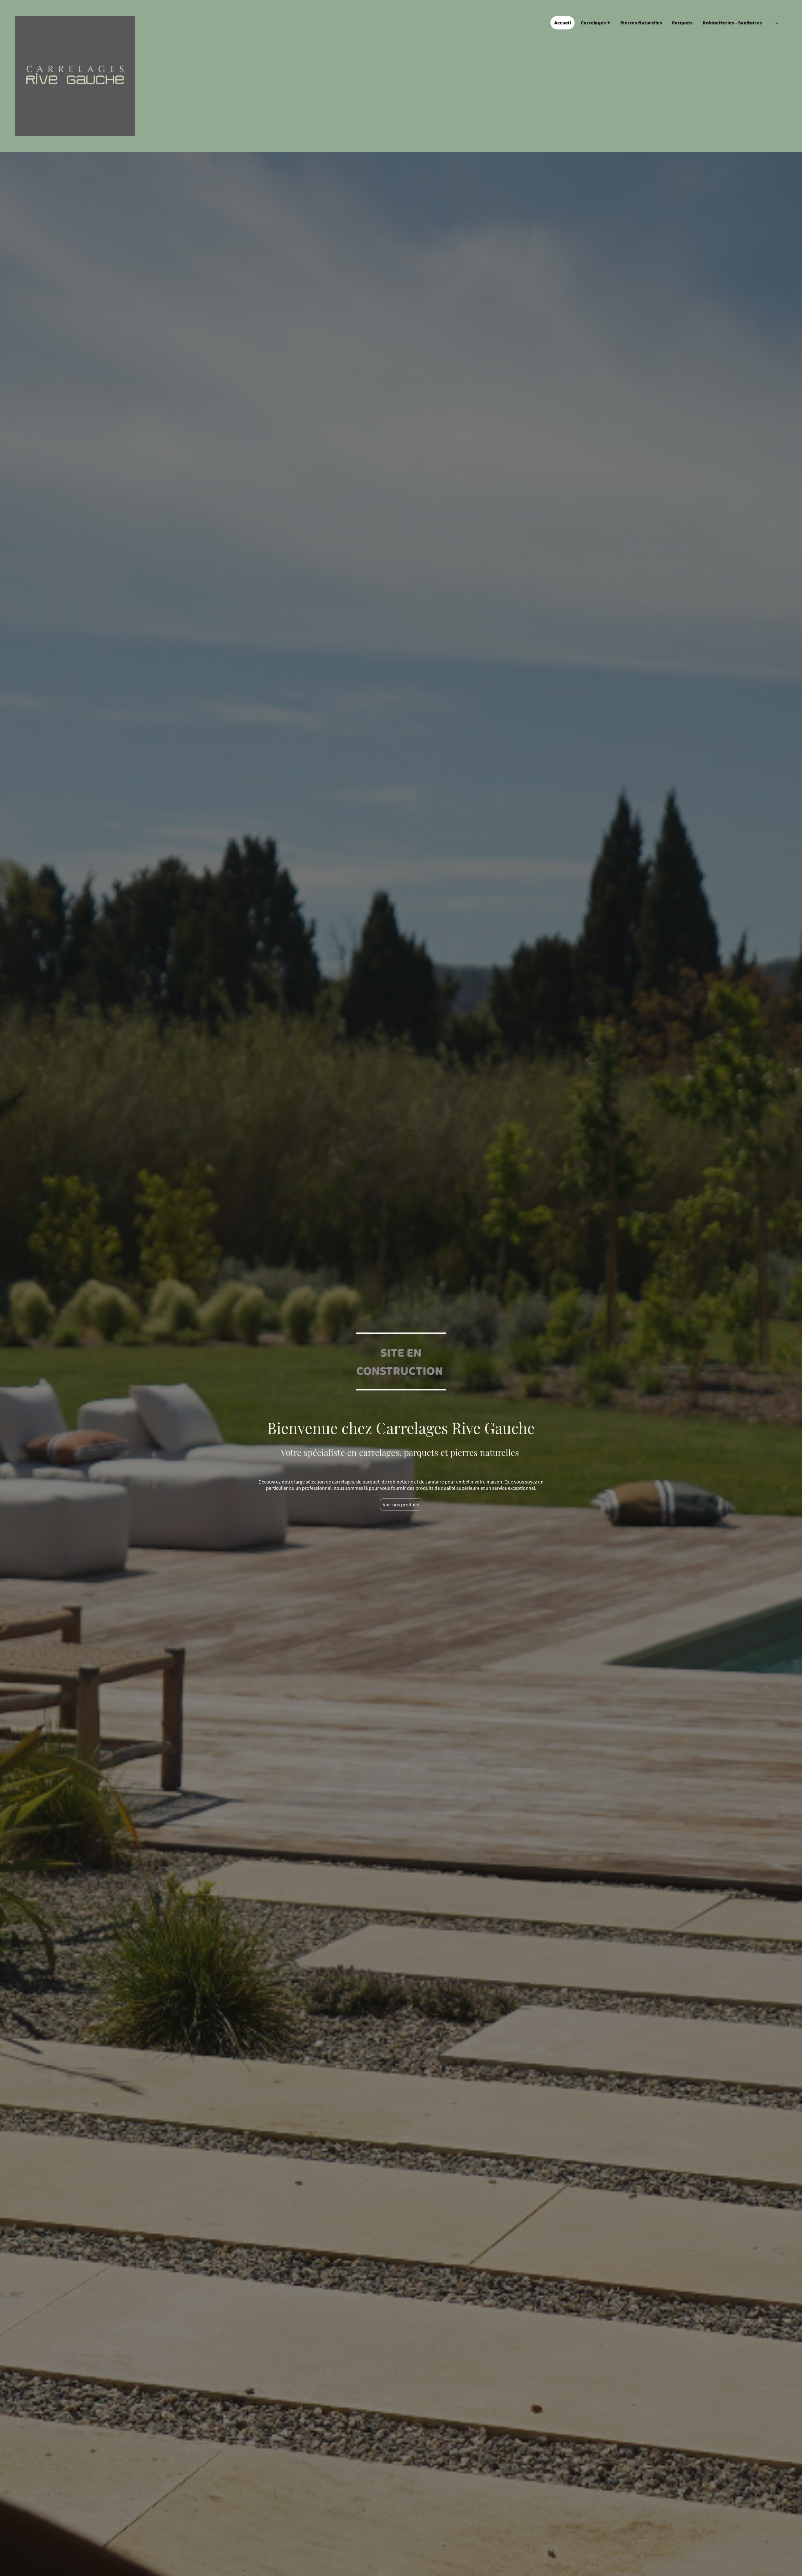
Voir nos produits (401, 1504)
